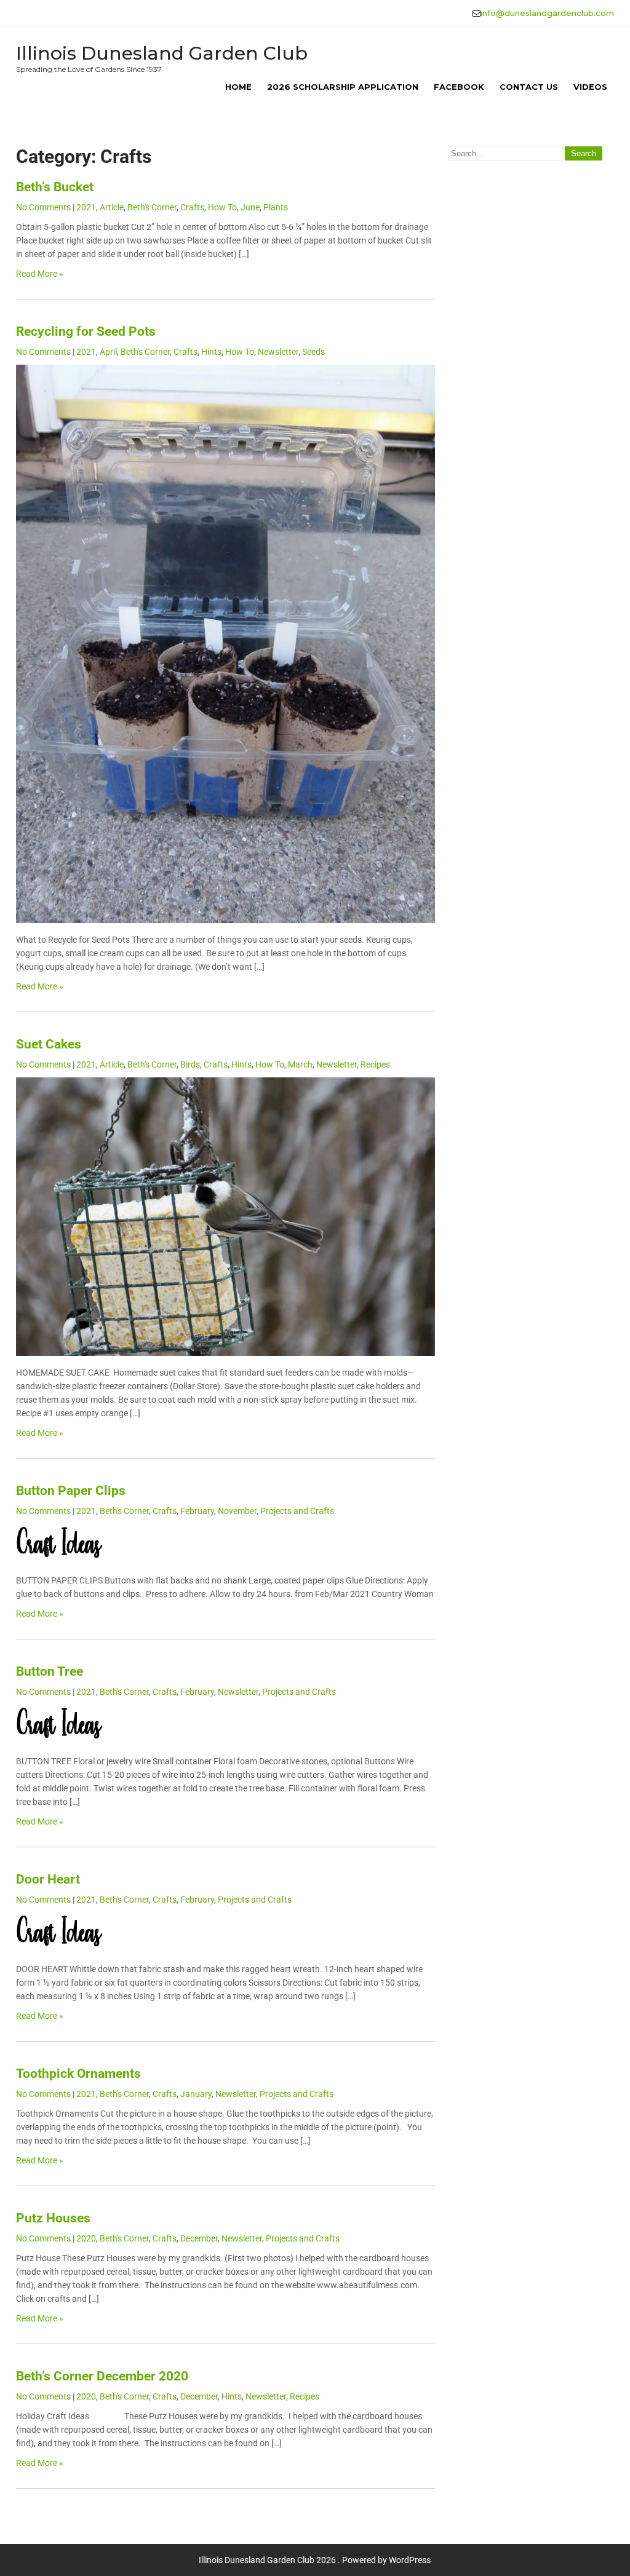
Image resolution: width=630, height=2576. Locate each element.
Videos (590, 87)
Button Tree (50, 1671)
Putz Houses (53, 2218)
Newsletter (278, 352)
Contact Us (529, 87)
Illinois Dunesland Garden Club (162, 53)
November (237, 1511)
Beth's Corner (152, 207)
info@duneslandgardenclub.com (547, 13)
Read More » (40, 274)
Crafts (192, 207)
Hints (211, 352)
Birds (190, 1064)
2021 (86, 207)
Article (112, 207)
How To (222, 207)
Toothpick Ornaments (78, 2074)
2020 (86, 2238)
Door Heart (48, 1879)
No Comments (43, 207)
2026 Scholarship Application (343, 87)
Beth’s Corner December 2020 (102, 2376)
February (197, 1511)
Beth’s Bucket (55, 187)
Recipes (375, 1064)
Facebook (459, 87)
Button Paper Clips (71, 1491)
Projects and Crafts (297, 1511)
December (199, 2238)
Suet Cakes (49, 1044)
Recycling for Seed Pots (86, 331)
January (196, 2094)
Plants (276, 207)
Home (238, 87)
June (250, 207)
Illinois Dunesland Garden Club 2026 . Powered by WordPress (315, 2560)
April (108, 352)
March (300, 1064)
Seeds (313, 352)
